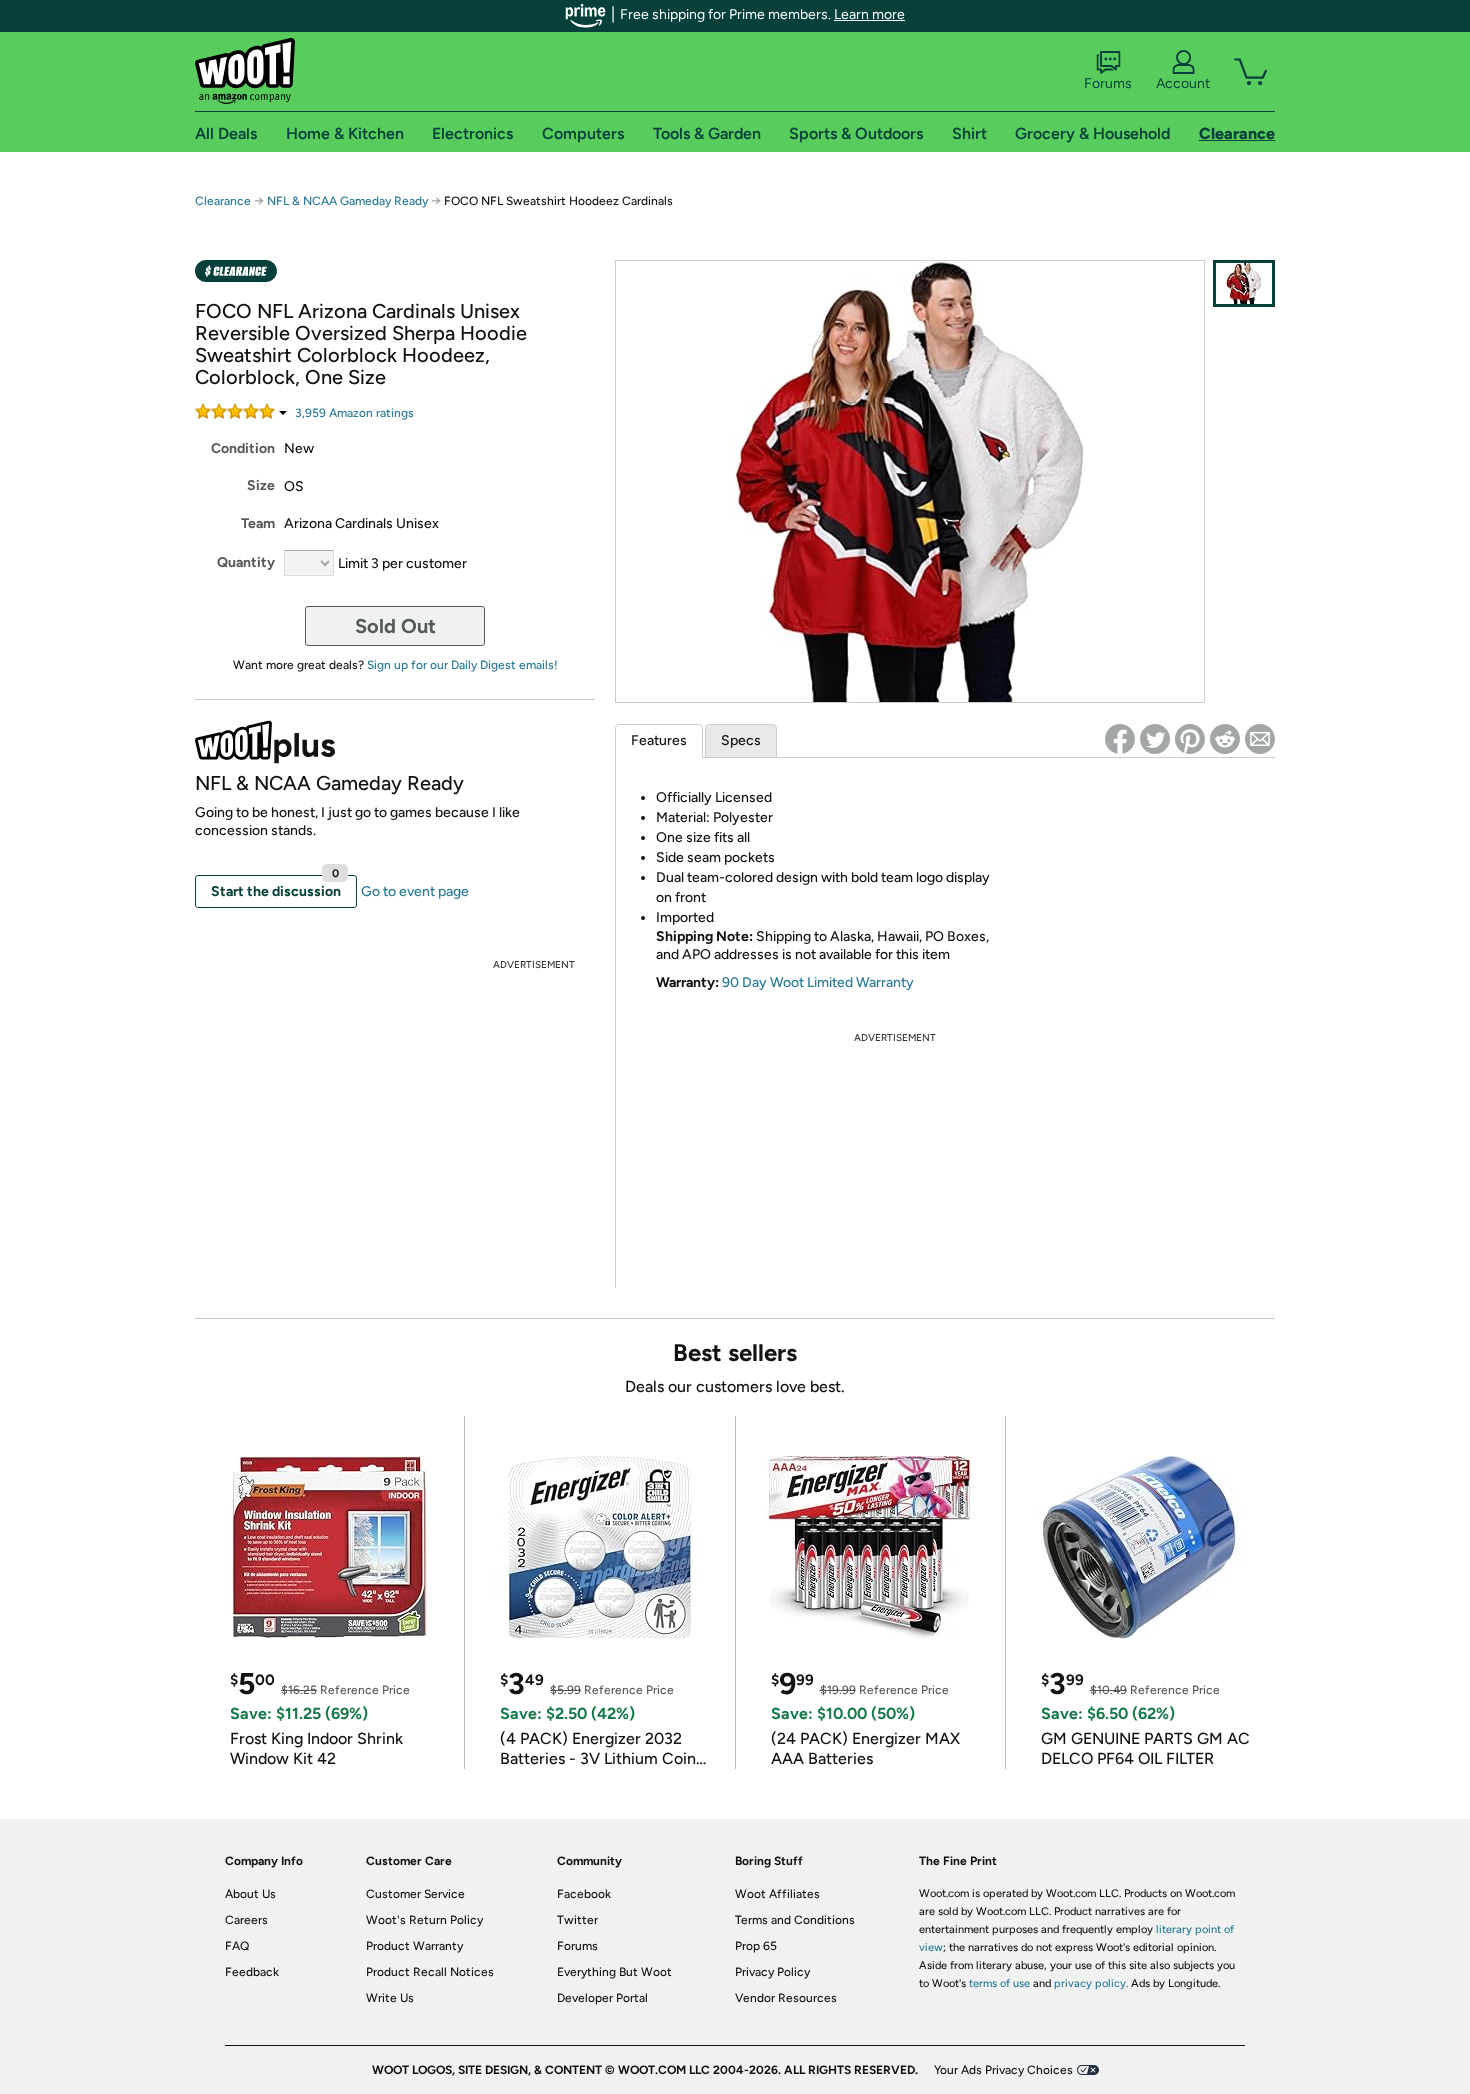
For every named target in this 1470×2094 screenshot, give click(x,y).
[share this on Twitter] (1155, 739)
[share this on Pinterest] (1190, 739)
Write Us (390, 1998)
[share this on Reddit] (1225, 739)
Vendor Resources (786, 1998)
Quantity (246, 562)
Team (258, 523)
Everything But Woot (614, 1972)
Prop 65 (756, 1946)
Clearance (223, 201)
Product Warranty (414, 1946)
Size (261, 485)
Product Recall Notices (430, 1972)
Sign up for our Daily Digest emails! (462, 665)
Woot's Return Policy (424, 1920)
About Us (250, 1894)
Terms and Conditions (795, 1920)
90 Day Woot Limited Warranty (818, 982)
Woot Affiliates (777, 1894)
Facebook (584, 1894)
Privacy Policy (772, 1972)
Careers (246, 1920)
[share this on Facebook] (1120, 739)
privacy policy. (1091, 1983)
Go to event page (415, 891)
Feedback (252, 1972)
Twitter (577, 1920)
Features (659, 740)
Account (1183, 83)
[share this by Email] (1260, 739)
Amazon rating (354, 413)
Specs (741, 740)
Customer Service (415, 1894)
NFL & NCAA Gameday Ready (347, 201)
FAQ (237, 1946)
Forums (1108, 83)
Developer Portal (602, 1998)
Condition (243, 448)
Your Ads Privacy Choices (1003, 2070)
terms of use (999, 1983)
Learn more (869, 14)
